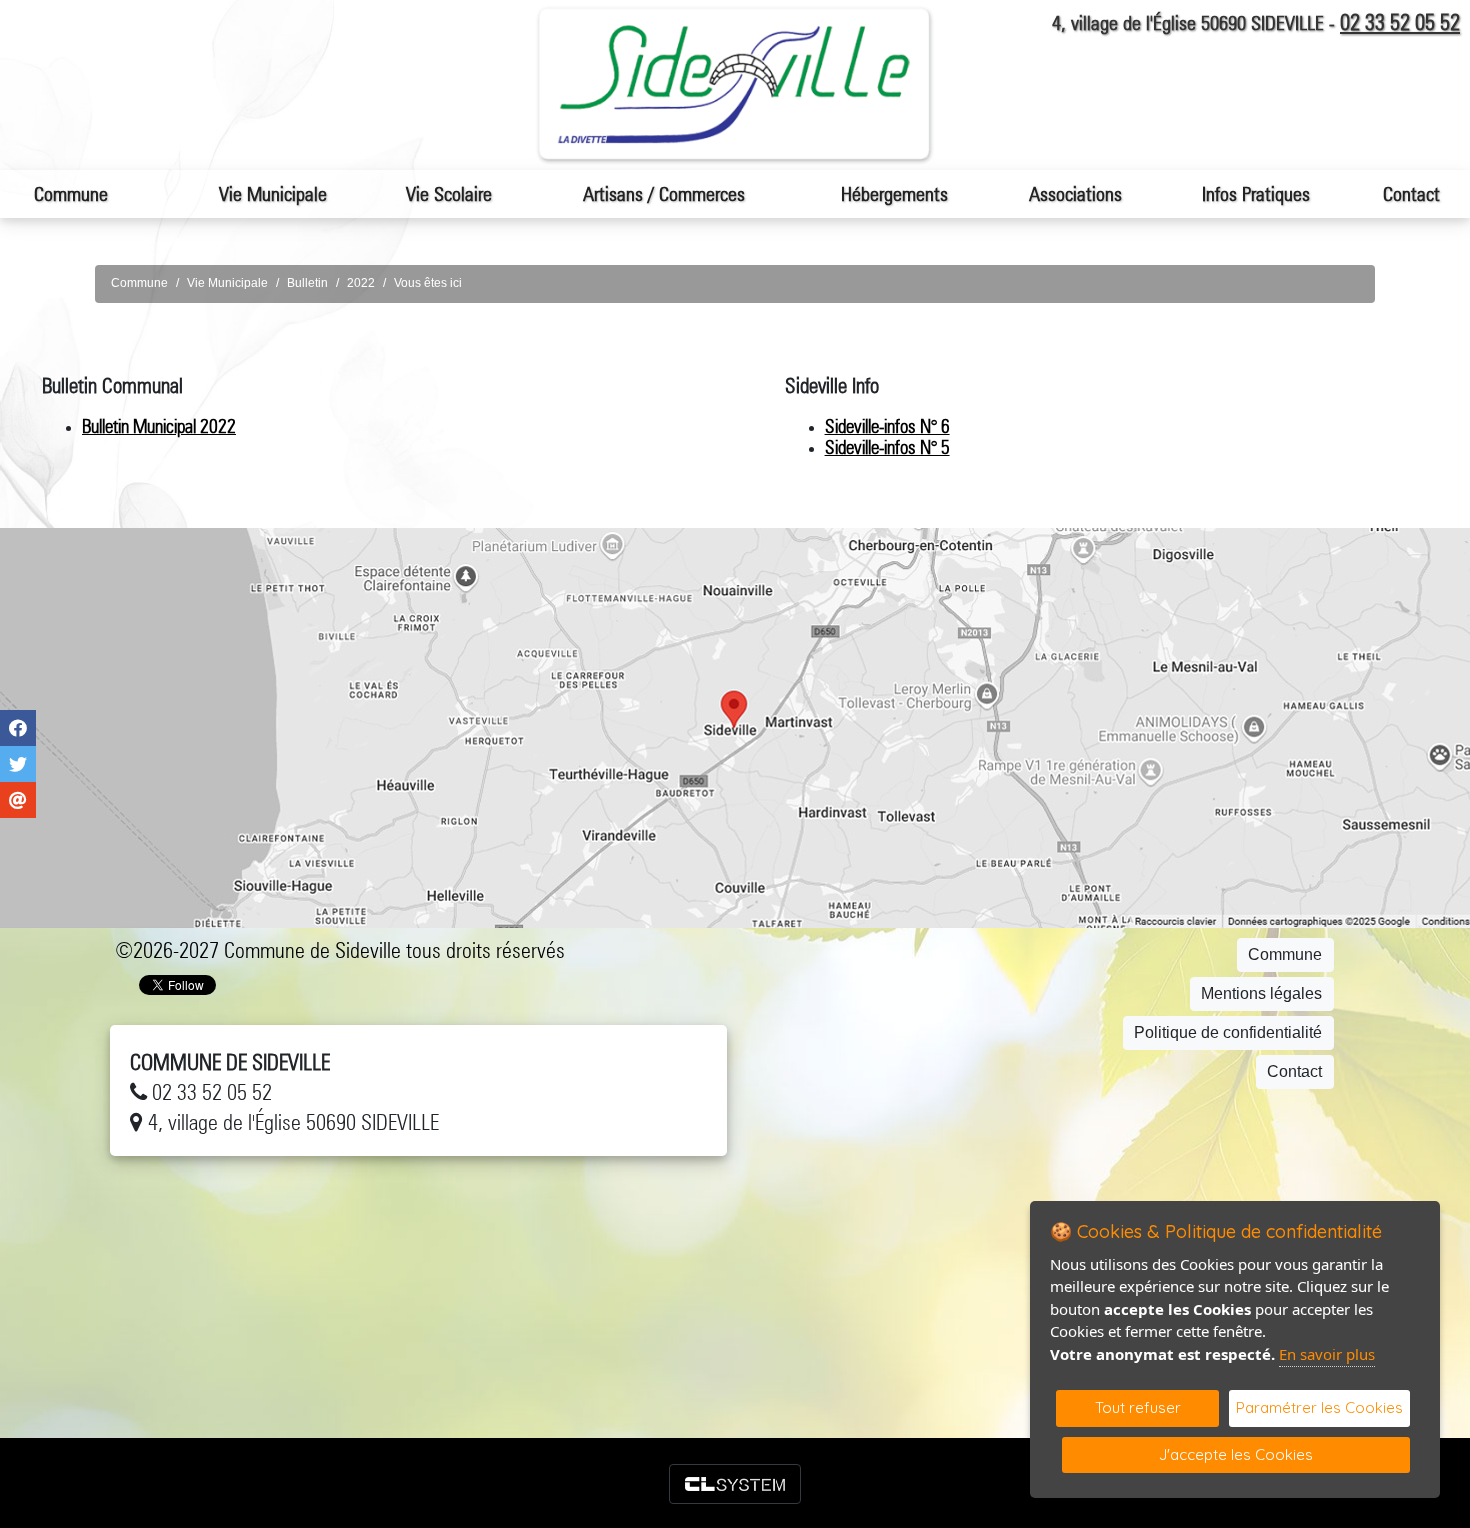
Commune (139, 283)
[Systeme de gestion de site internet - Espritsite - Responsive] (735, 1484)
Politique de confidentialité (1228, 1032)
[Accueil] (735, 84)
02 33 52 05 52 (1400, 22)
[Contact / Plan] (735, 728)
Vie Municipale (227, 283)
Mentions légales (1261, 993)
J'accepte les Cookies (1236, 1454)
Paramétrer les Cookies (1319, 1407)
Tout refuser (1138, 1407)
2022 (361, 283)
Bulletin (307, 283)
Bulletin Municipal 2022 (159, 426)
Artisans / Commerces (664, 194)
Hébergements (894, 194)
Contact (1411, 194)
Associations (1075, 194)
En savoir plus (1327, 1354)
